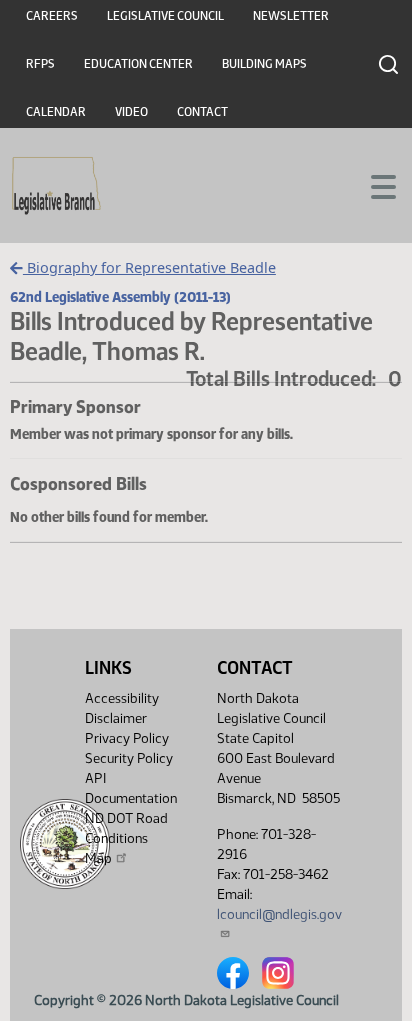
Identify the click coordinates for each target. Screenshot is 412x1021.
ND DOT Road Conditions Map (126, 838)
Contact (202, 112)
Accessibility (122, 698)
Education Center (138, 64)
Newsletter (291, 16)
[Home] (56, 186)
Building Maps (264, 64)
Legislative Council (165, 16)
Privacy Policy (127, 738)
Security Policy (129, 758)
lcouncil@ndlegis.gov (279, 914)
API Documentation (131, 788)
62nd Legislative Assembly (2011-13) (120, 297)
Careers (52, 16)
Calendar (56, 112)
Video (131, 112)
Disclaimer (116, 718)
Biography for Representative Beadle (149, 267)
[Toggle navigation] (373, 185)
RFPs (40, 64)
